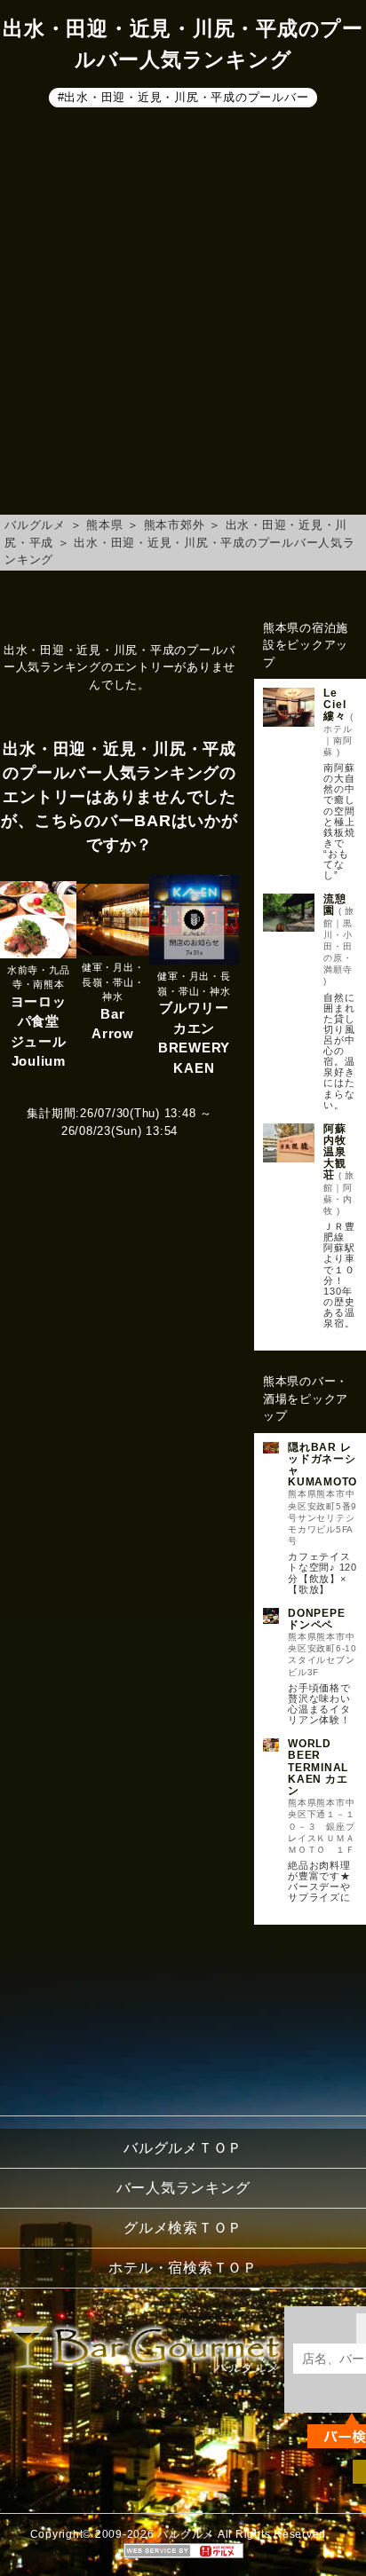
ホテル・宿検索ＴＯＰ (183, 2268)
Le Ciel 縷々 (340, 705)
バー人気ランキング (183, 2188)
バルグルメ (35, 525)
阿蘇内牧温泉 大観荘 (340, 1152)
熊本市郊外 (175, 525)
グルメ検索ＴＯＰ (183, 2228)
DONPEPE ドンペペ (316, 1619)
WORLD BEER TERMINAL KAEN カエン (318, 1767)
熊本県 (104, 525)
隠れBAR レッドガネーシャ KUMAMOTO (322, 1465)
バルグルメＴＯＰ (183, 2148)
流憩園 (335, 905)
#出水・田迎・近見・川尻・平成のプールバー (183, 96)
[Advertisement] (183, 314)
